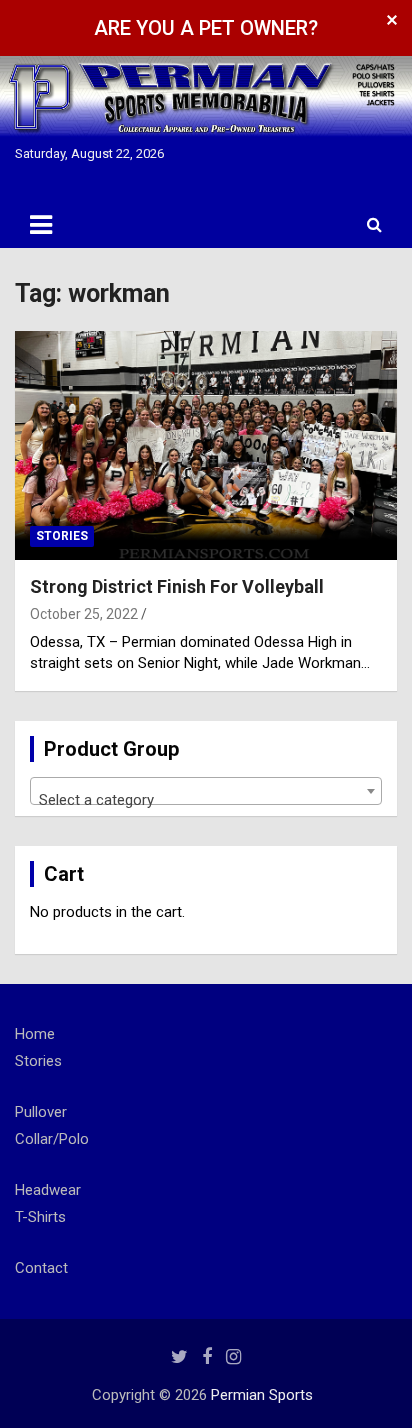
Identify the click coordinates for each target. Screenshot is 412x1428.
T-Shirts (40, 1217)
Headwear (48, 1190)
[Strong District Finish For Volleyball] (206, 445)
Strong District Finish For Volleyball (177, 586)
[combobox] (206, 791)
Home (35, 1034)
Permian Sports (262, 1395)
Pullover (41, 1112)
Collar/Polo (52, 1139)
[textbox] (206, 799)
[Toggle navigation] (41, 225)
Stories (62, 536)
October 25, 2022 (84, 614)
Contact (41, 1268)
